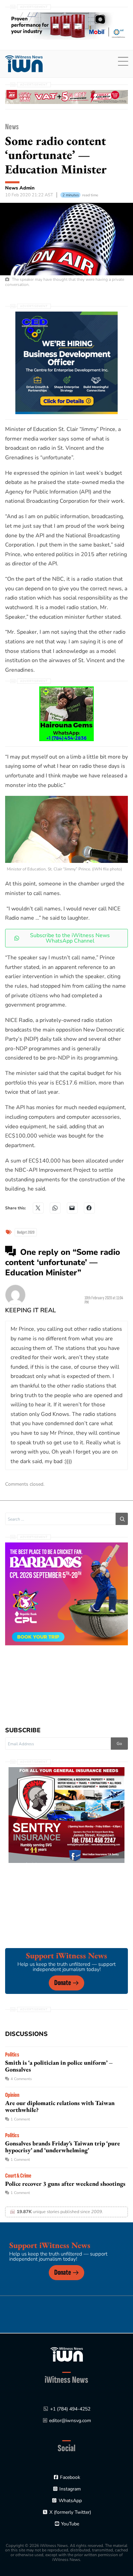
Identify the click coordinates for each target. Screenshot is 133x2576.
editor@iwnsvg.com (70, 2421)
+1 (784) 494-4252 (70, 2409)
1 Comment (20, 2119)
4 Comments (21, 2079)
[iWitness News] (67, 2354)
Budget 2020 (26, 1232)
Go (119, 1744)
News (12, 127)
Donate (63, 1983)
